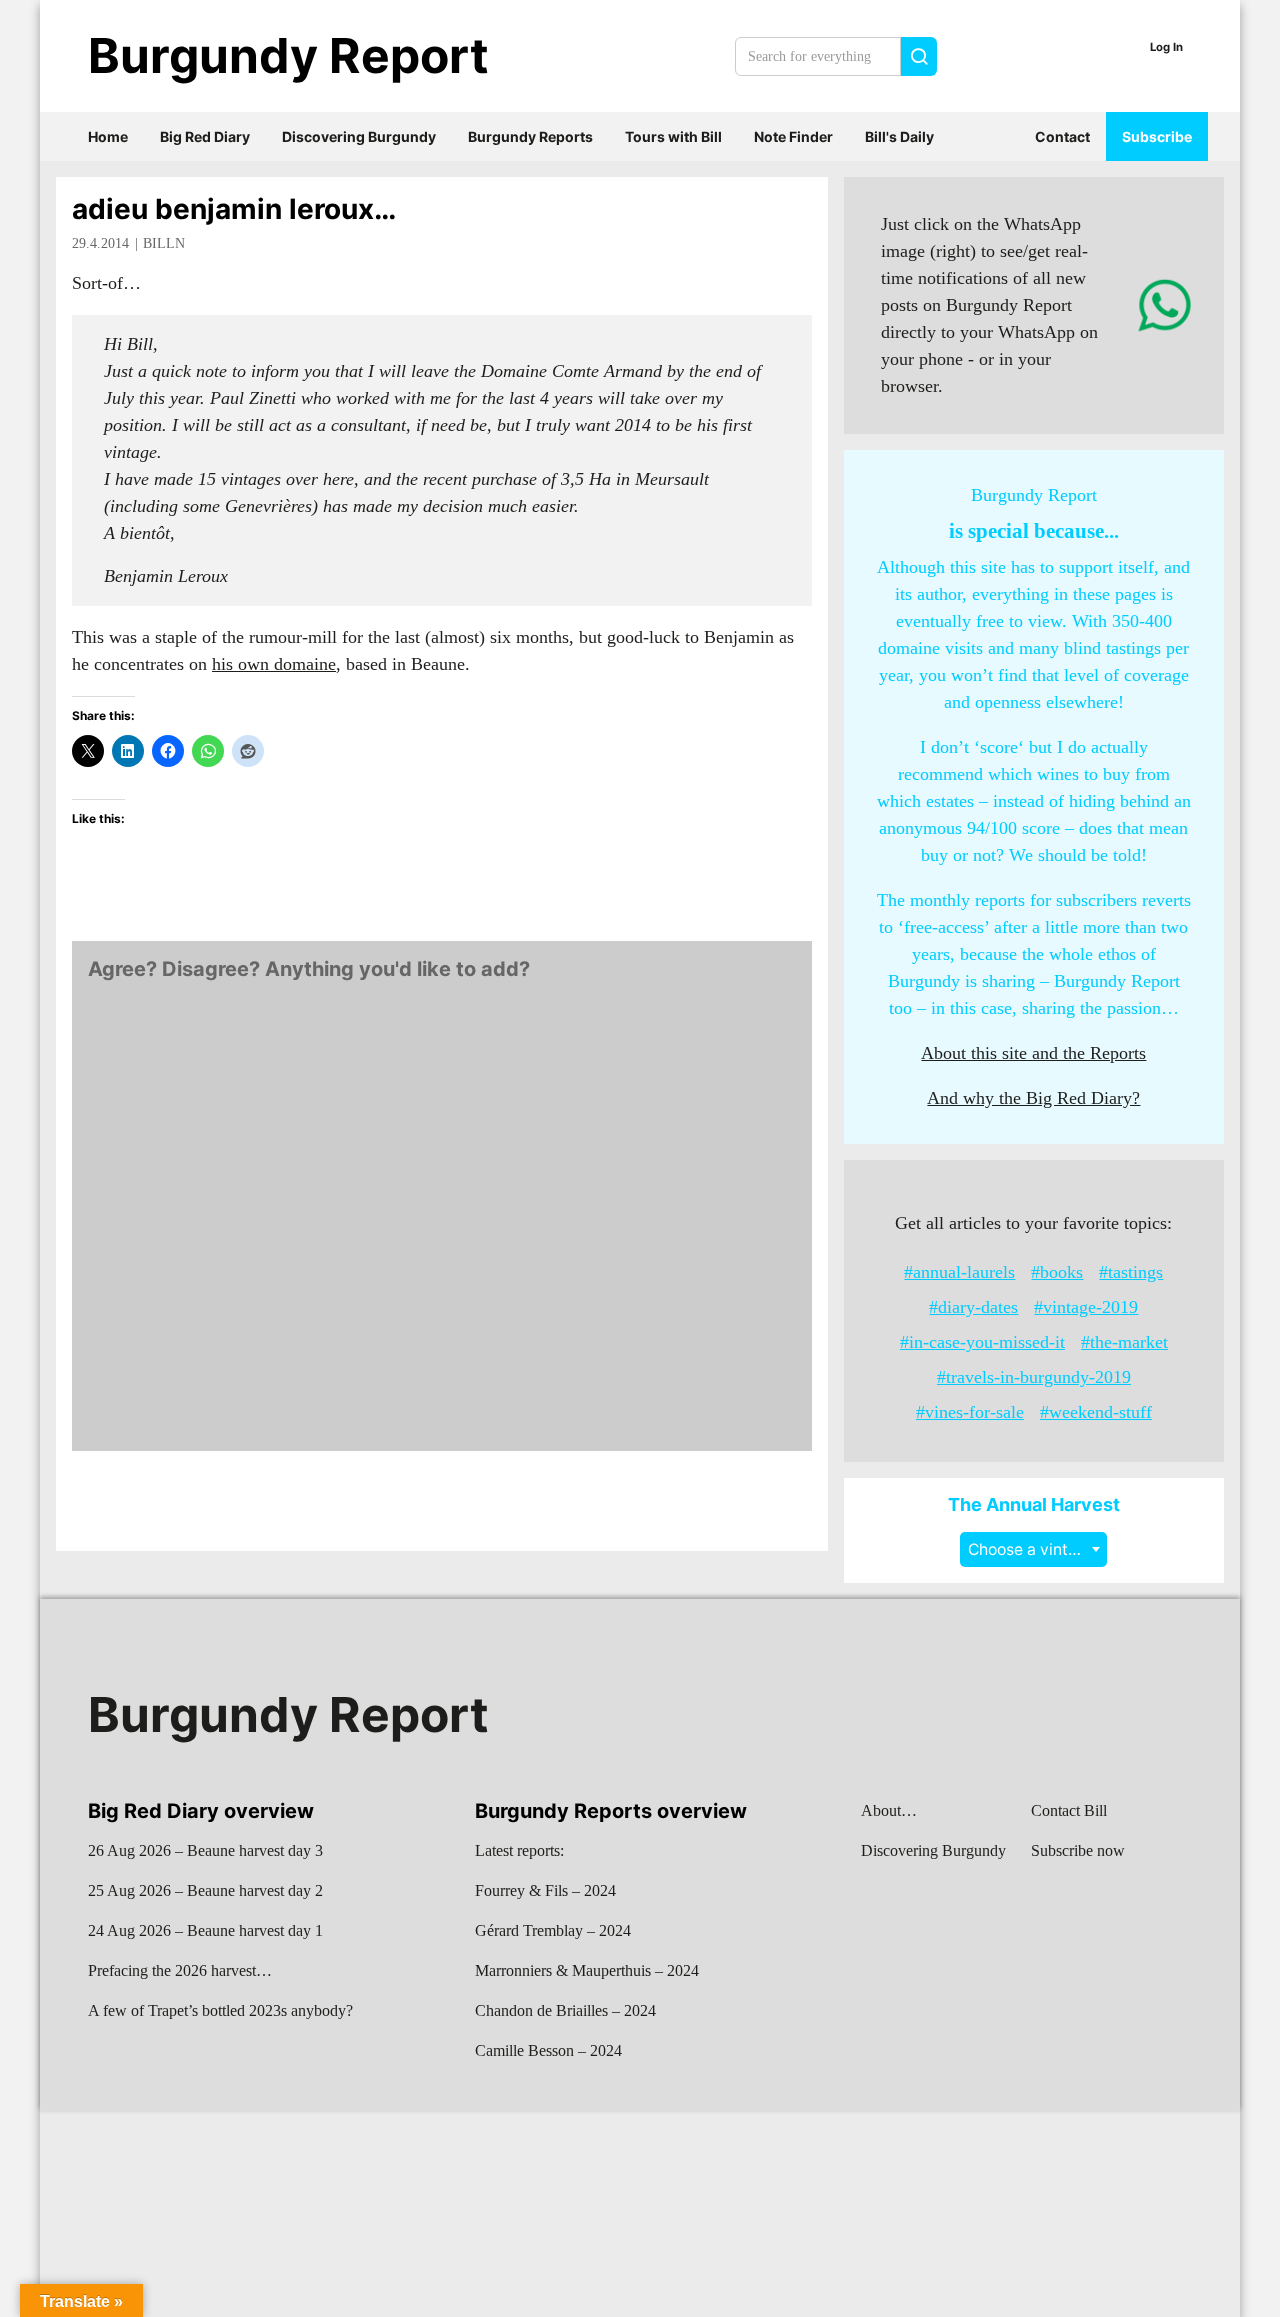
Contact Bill (1069, 1810)
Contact (1062, 136)
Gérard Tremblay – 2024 (553, 1930)
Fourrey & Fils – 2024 (545, 1890)
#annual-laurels (959, 1272)
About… (889, 1810)
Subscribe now (1078, 1850)
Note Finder (793, 136)
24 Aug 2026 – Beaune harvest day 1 (205, 1930)
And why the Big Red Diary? (1033, 1098)
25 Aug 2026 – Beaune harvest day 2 (205, 1890)
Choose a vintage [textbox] (1032, 1549)
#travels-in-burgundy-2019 (1034, 1377)
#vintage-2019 (1086, 1307)
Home (108, 136)
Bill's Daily (899, 136)
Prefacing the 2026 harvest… (180, 1970)
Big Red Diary (205, 136)
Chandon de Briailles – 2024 (565, 2010)
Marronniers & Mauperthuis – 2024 (587, 1970)
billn (164, 243)
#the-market (1124, 1342)
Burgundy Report (288, 55)
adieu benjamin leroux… (234, 209)
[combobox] (1033, 1549)
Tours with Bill (673, 136)
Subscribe (1157, 136)
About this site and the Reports (1033, 1053)
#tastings (1131, 1272)
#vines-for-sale (970, 1412)
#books (1057, 1272)
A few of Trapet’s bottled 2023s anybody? (220, 2010)
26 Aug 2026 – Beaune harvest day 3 (205, 1850)
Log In (1166, 47)
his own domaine (274, 664)
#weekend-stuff (1096, 1412)
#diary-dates (973, 1307)
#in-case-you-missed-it (982, 1342)
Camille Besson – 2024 (548, 2050)
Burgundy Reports (530, 136)
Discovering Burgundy (359, 136)
